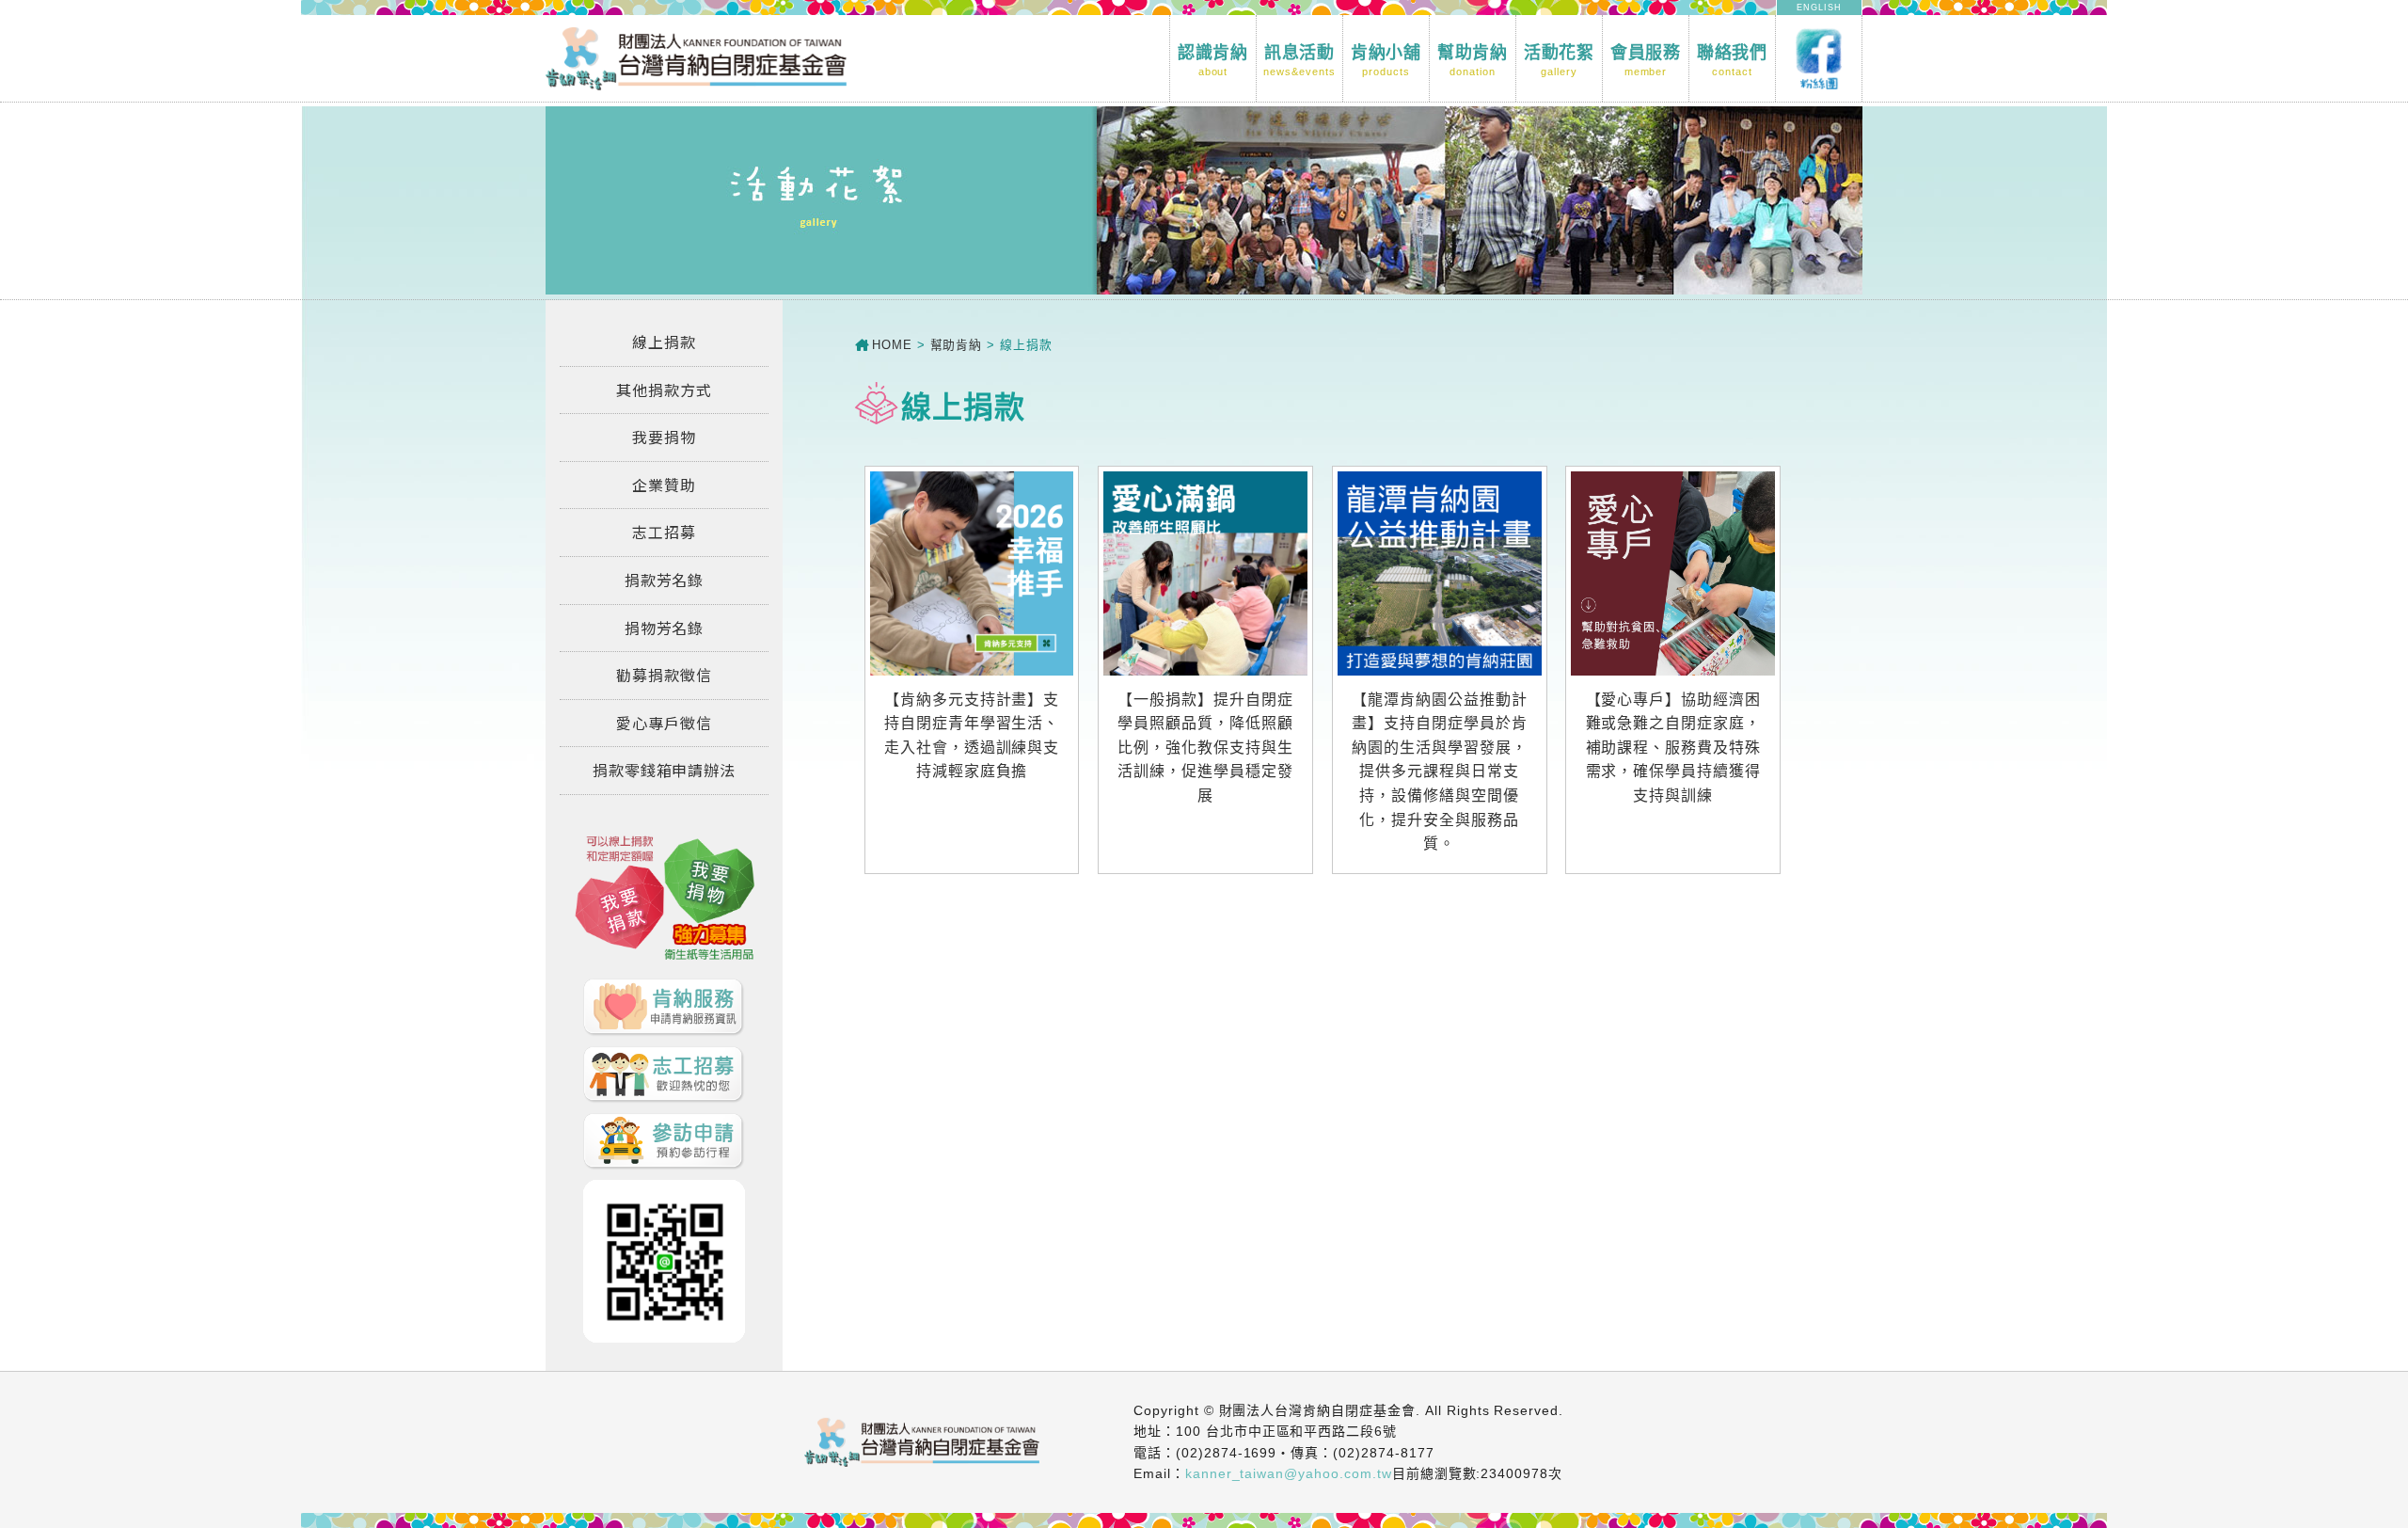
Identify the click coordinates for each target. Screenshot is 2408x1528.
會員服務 (1646, 60)
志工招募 (664, 532)
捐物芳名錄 (665, 628)
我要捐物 (664, 437)
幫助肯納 (1473, 60)
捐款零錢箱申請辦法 (665, 770)
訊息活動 (1299, 60)
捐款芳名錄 (665, 580)
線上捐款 (664, 342)
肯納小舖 (1386, 60)
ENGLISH (1819, 8)
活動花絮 (1560, 60)
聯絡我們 (1733, 60)
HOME (892, 345)
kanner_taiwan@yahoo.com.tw (1289, 1473)
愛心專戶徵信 (664, 723)
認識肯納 (1213, 60)
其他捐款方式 (664, 390)
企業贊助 (664, 485)
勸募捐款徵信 (664, 675)
